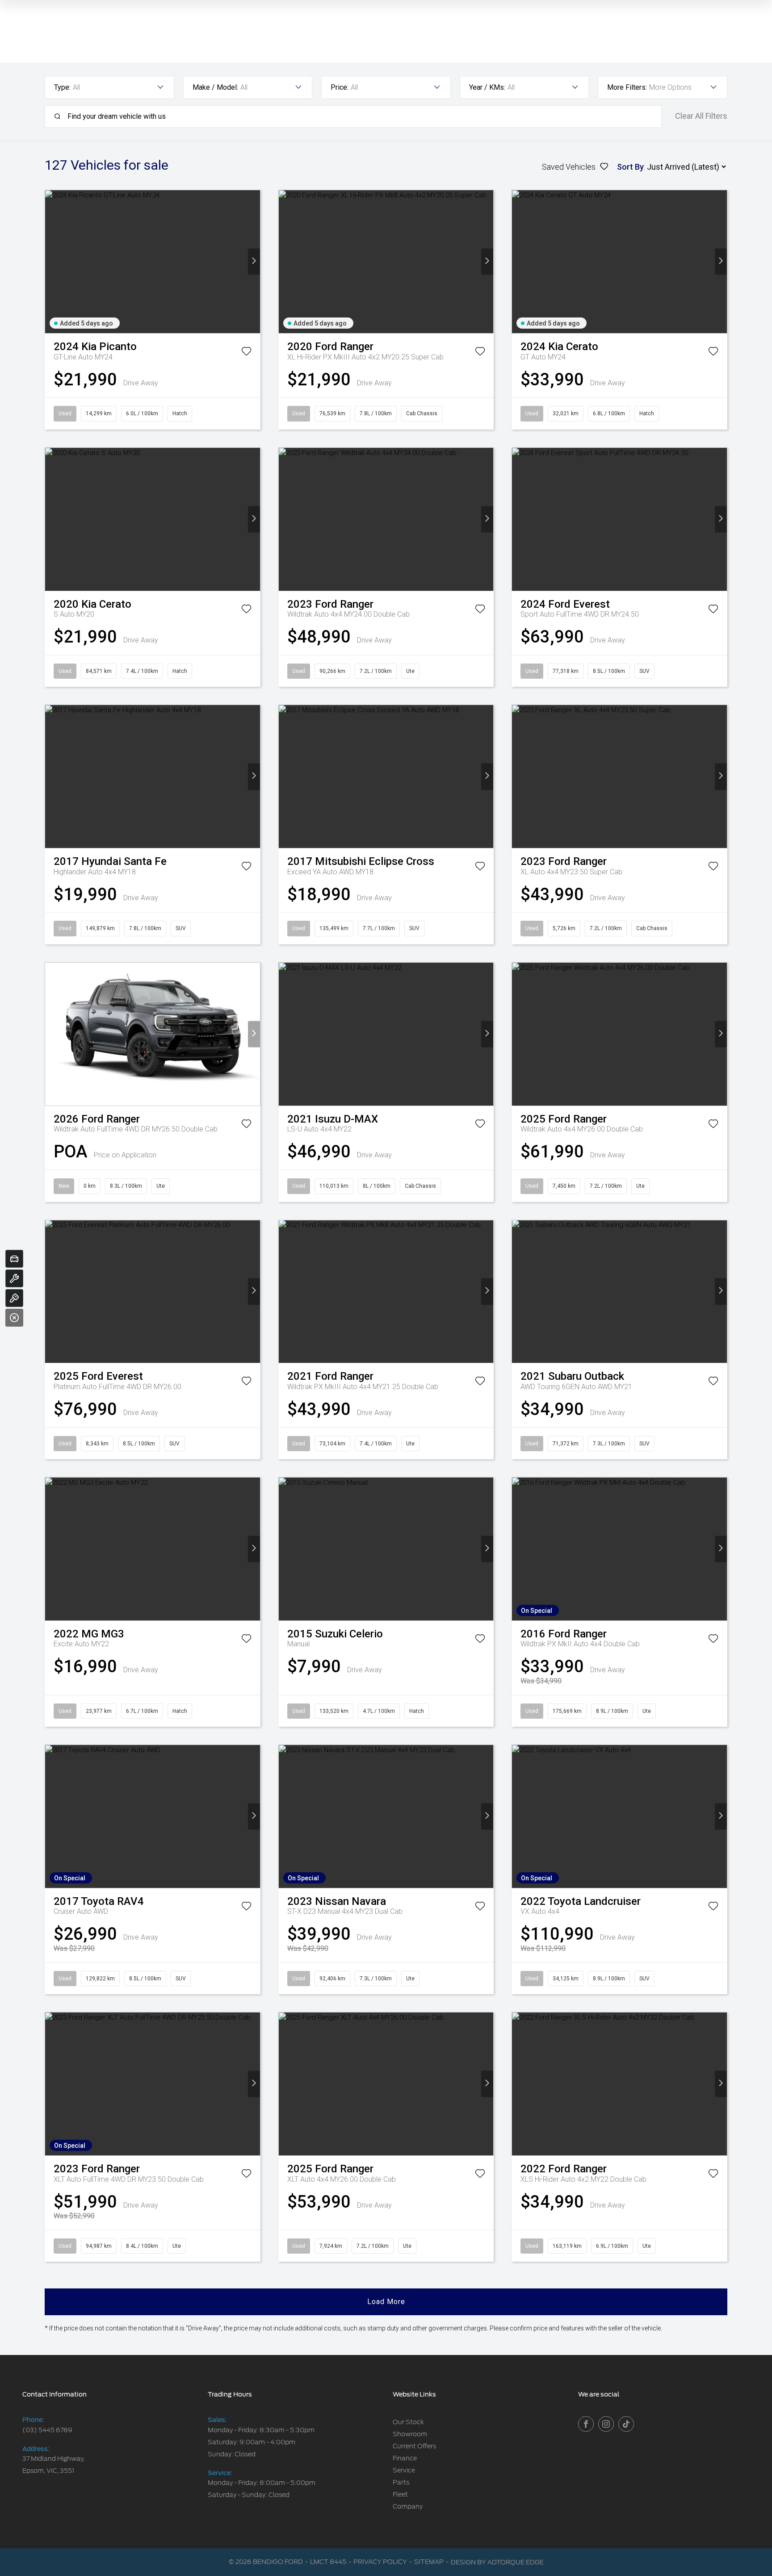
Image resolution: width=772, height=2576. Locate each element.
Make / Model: (215, 87)
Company (408, 2506)
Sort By (630, 167)
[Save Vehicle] (246, 353)
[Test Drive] (14, 1298)
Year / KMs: (487, 87)
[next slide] (254, 262)
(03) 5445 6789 (47, 2430)
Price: (340, 87)
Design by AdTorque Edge (497, 2562)
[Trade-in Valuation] (14, 1259)
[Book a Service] (14, 1278)
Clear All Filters (701, 116)
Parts (401, 2482)
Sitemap (429, 2562)
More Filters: (627, 87)
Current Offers (414, 2446)
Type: (62, 87)
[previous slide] (51, 262)
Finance (405, 2458)
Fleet (400, 2494)
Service (404, 2470)
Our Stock (408, 2422)
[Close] (14, 1318)
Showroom (410, 2434)
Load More (386, 2302)
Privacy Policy (380, 2562)
